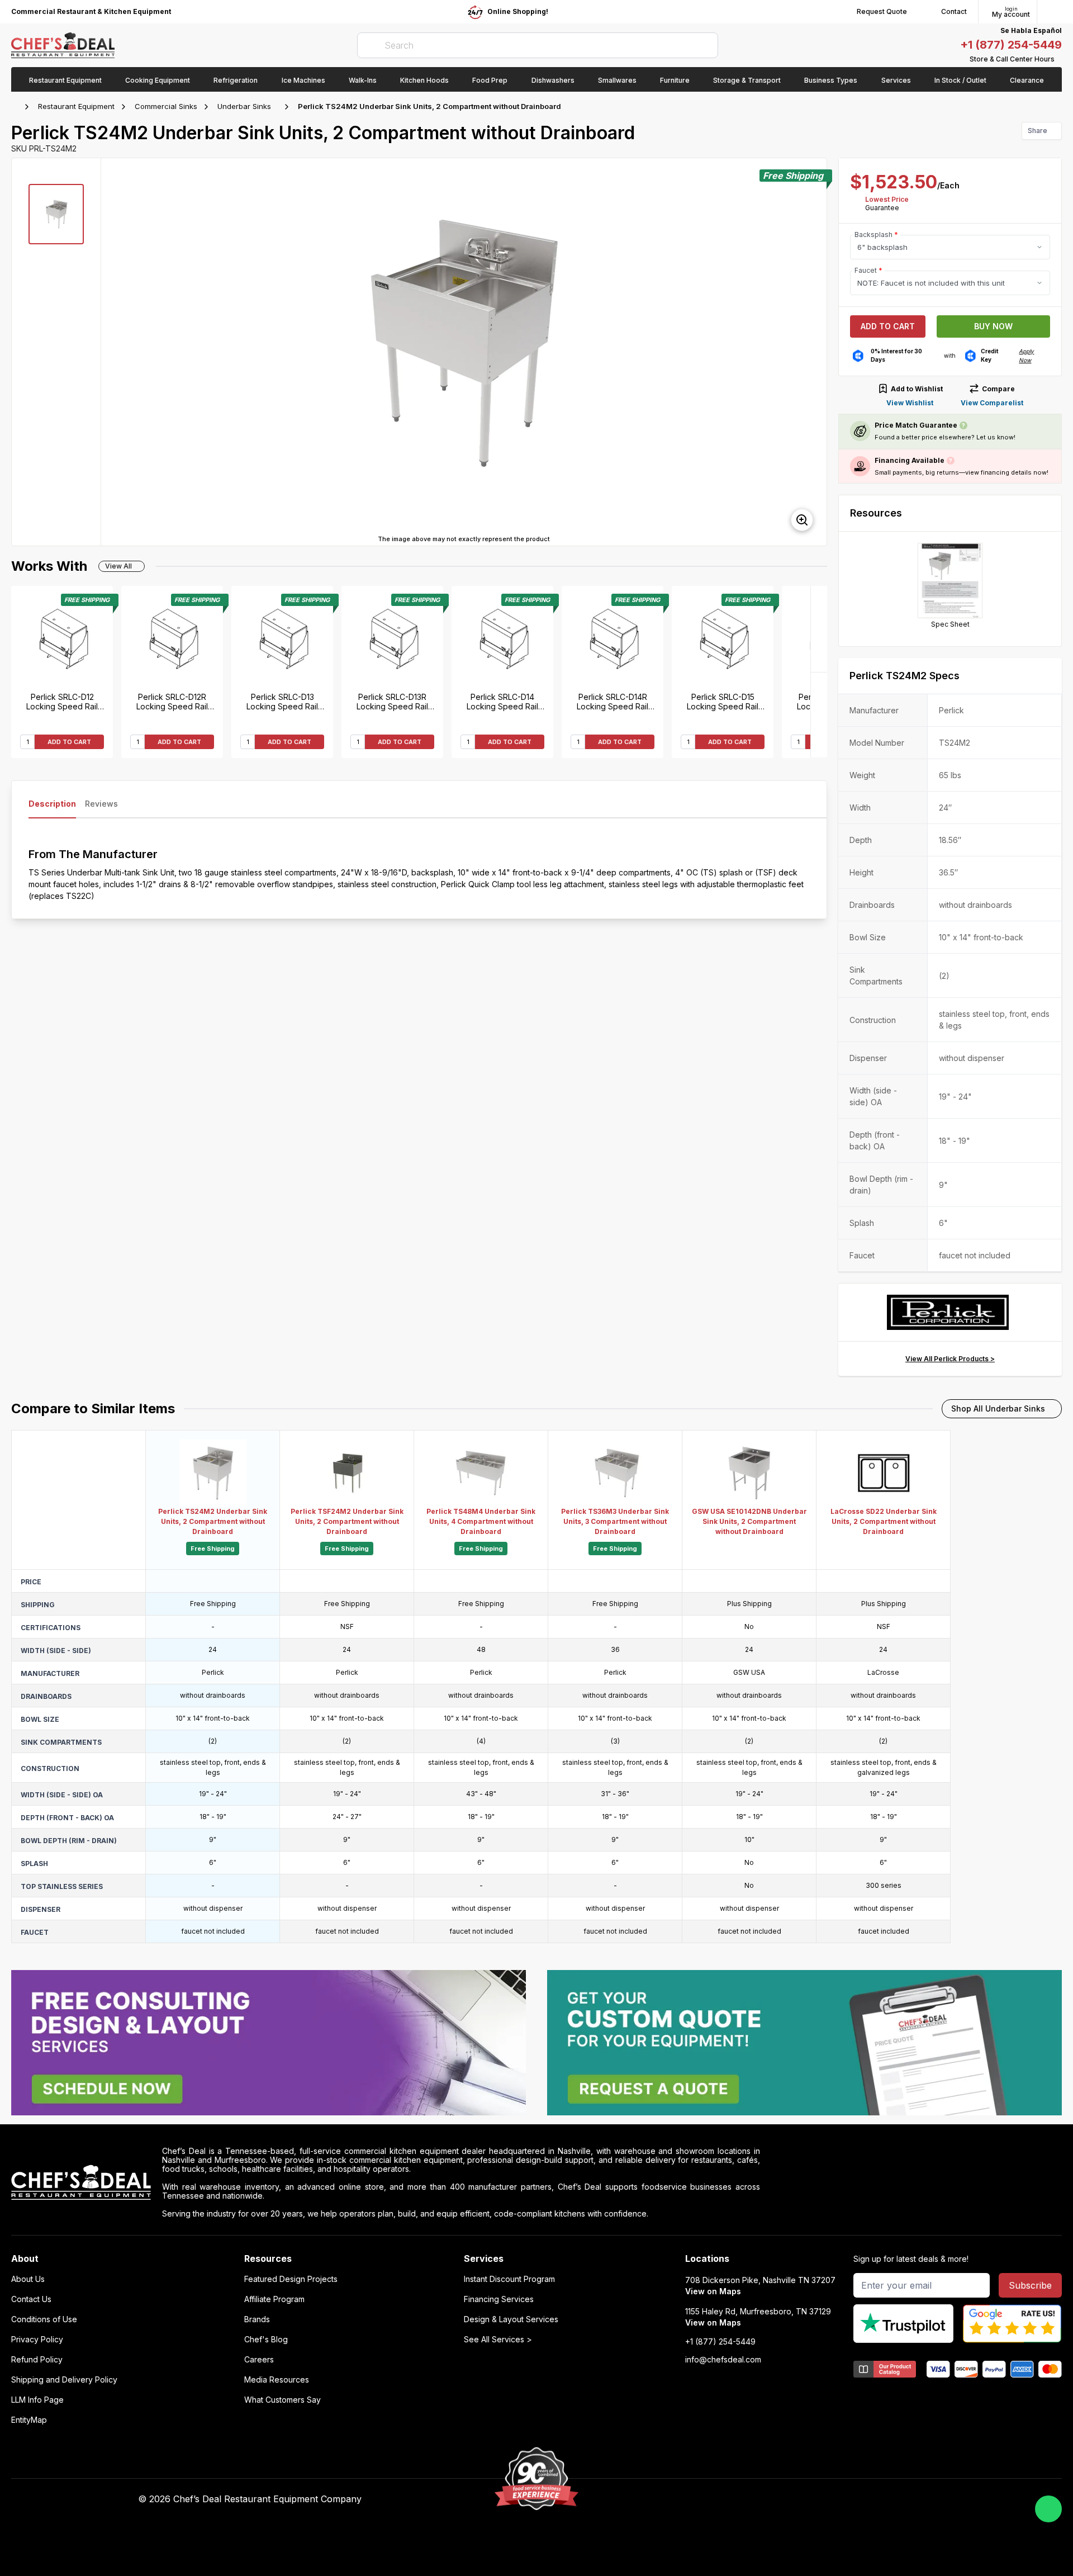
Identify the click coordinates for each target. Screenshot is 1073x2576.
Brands (257, 2319)
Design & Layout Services (511, 2319)
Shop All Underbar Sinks (998, 1408)
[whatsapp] (1048, 2509)
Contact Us (31, 2299)
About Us (28, 2279)
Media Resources (277, 2380)
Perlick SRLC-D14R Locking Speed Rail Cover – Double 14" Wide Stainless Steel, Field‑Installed (613, 702)
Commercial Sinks (166, 106)
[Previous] (819, 715)
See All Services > (498, 2340)
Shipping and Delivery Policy (64, 2380)
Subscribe (1030, 2285)
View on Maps (713, 2291)
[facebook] (717, 2499)
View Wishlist (910, 403)
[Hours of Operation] (1059, 59)
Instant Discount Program (509, 2279)
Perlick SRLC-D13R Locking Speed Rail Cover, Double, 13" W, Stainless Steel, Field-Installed (393, 702)
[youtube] (739, 2499)
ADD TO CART (69, 742)
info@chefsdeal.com (723, 2360)
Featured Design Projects (291, 2279)
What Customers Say (283, 2400)
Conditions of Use (44, 2319)
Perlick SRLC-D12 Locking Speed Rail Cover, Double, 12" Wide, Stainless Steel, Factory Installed (62, 702)
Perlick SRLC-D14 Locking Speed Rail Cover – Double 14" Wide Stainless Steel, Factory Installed (503, 702)
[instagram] (804, 2499)
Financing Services (499, 2299)
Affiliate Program (274, 2299)
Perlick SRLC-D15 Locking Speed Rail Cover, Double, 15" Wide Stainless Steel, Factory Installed (723, 702)
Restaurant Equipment (76, 106)
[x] (760, 2499)
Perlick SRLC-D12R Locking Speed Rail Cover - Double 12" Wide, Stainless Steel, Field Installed (172, 702)
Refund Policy (37, 2360)
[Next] (819, 629)
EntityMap (29, 2420)
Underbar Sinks (244, 106)
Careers (259, 2360)
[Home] (17, 107)
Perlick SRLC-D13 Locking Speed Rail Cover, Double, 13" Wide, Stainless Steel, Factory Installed (283, 702)
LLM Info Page (37, 2400)
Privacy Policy (37, 2340)
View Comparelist (992, 403)
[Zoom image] (802, 520)
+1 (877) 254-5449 (1011, 45)
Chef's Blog (266, 2340)
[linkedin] (782, 2499)
